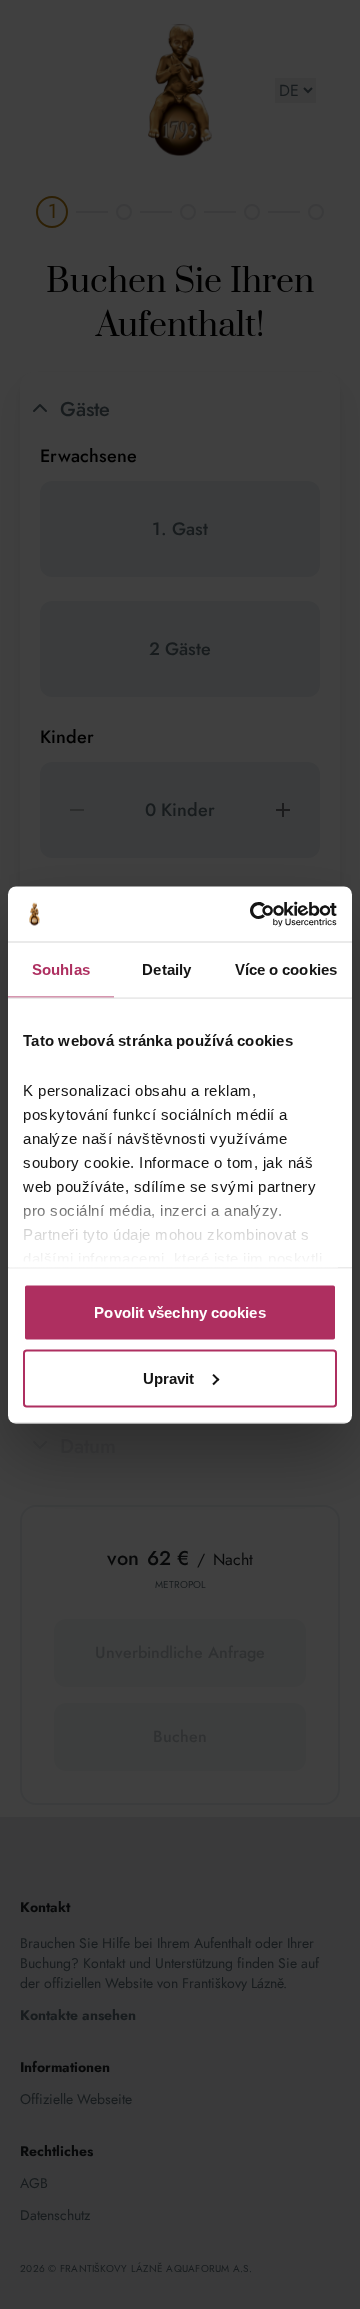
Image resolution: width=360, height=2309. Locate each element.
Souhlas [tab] (61, 969)
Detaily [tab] (166, 969)
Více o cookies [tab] (286, 969)
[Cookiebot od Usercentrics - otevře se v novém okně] (254, 914)
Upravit (169, 1377)
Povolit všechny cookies (179, 1312)
